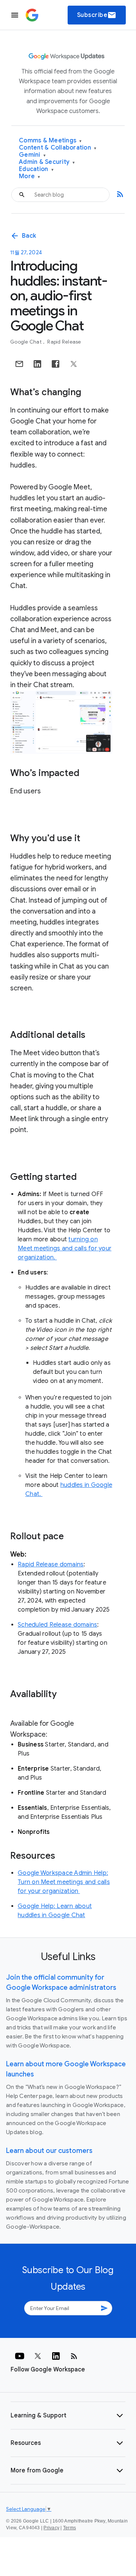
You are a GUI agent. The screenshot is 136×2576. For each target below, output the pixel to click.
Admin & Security (47, 162)
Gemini (32, 155)
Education (36, 169)
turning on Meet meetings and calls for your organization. (65, 1248)
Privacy (51, 2528)
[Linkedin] (56, 2356)
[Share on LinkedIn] (37, 364)
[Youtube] (20, 2356)
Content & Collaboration (58, 148)
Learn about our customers (49, 2151)
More (30, 176)
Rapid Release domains (51, 1565)
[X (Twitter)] (38, 2356)
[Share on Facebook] (56, 364)
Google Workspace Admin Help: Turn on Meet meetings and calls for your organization (64, 1882)
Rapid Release (64, 342)
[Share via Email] (19, 364)
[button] (68, 2416)
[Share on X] (74, 364)
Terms (70, 2528)
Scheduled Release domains (57, 1625)
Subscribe (97, 15)
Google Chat (26, 342)
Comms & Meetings (50, 141)
